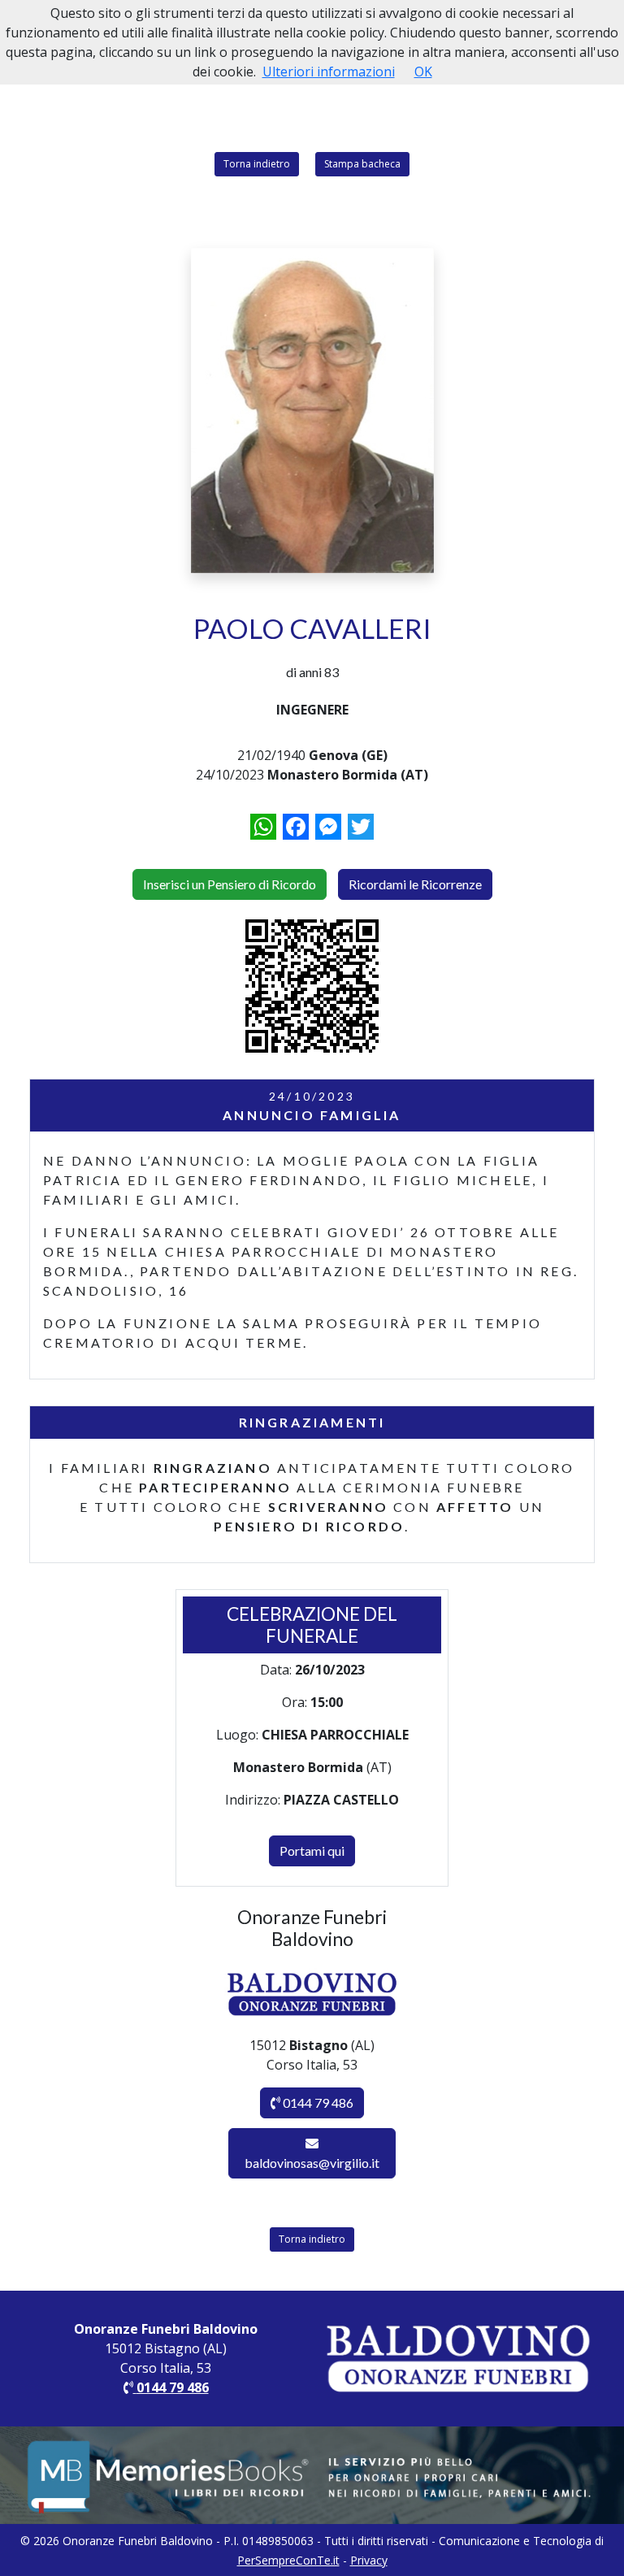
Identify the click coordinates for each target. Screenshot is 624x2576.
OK (423, 72)
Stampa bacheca (362, 164)
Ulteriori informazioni (329, 72)
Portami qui (312, 1851)
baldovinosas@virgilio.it (312, 2163)
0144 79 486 (317, 2103)
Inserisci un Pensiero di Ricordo (230, 884)
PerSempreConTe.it (288, 2560)
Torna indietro (257, 164)
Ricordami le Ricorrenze (415, 884)
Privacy (369, 2560)
